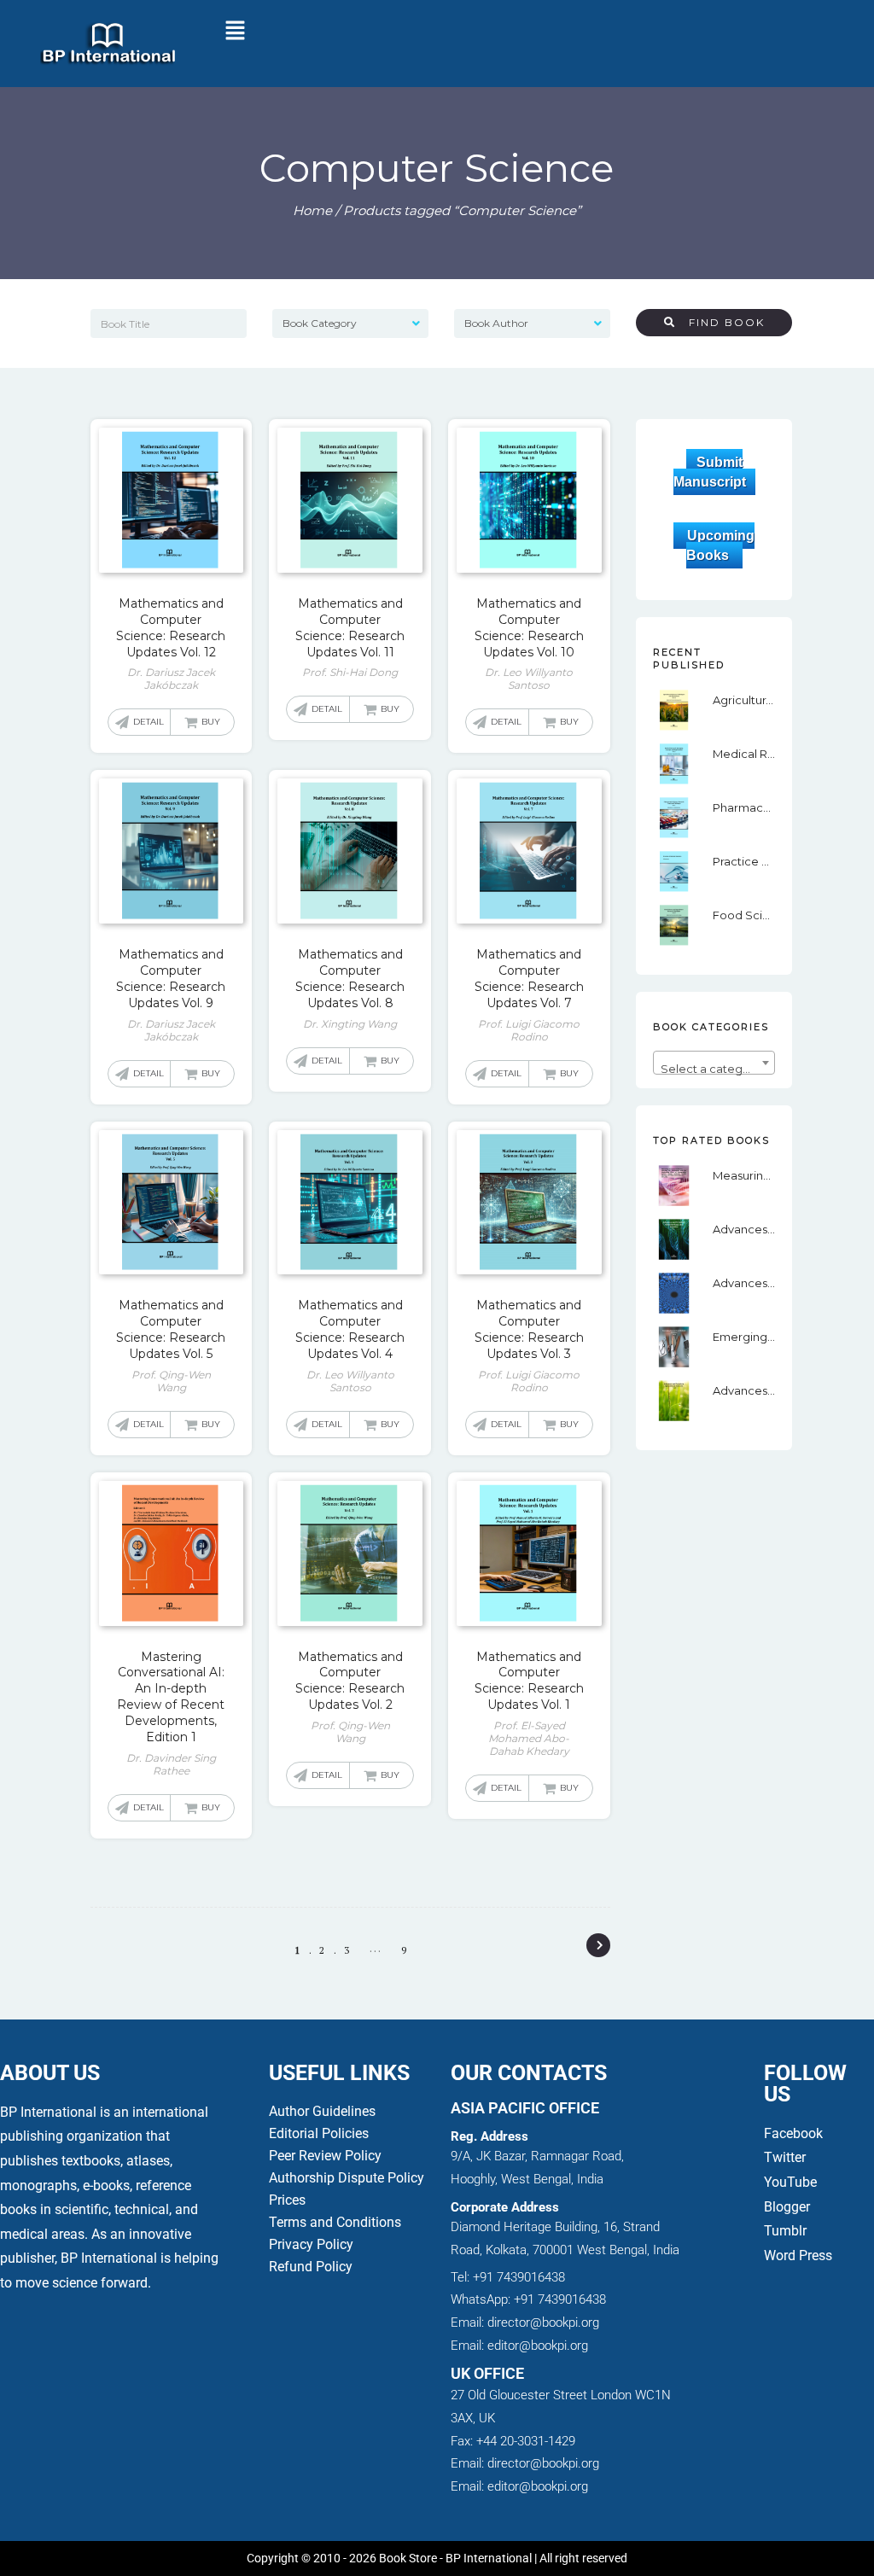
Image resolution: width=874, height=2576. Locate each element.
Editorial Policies (319, 2133)
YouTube (790, 2182)
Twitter (785, 2157)
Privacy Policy (311, 2244)
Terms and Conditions (335, 2222)
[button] (235, 32)
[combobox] (714, 1063)
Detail (149, 722)
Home (312, 210)
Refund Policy (311, 2267)
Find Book (720, 322)
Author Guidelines (322, 2111)
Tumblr (785, 2231)
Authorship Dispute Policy (347, 2178)
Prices (287, 2200)
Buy (211, 722)
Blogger (787, 2207)
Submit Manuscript (710, 472)
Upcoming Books (720, 545)
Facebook (795, 2133)
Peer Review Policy (325, 2156)
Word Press (798, 2255)
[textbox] (714, 1069)
